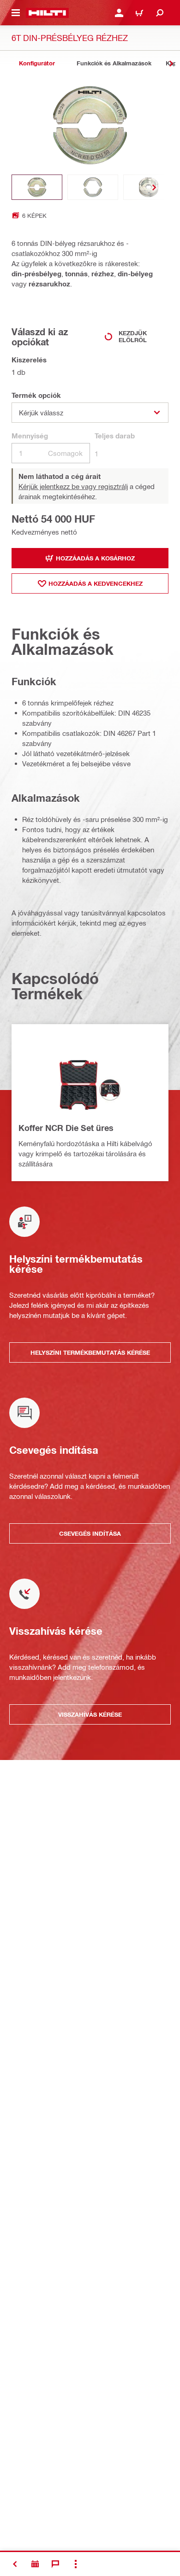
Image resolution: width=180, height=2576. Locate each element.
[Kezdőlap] (47, 13)
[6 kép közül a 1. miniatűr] (37, 187)
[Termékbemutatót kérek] (35, 2564)
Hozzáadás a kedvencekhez (96, 583)
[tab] (37, 63)
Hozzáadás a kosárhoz (95, 558)
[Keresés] (160, 13)
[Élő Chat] (55, 2564)
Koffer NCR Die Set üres (66, 1128)
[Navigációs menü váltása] (16, 13)
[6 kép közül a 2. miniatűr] (93, 187)
